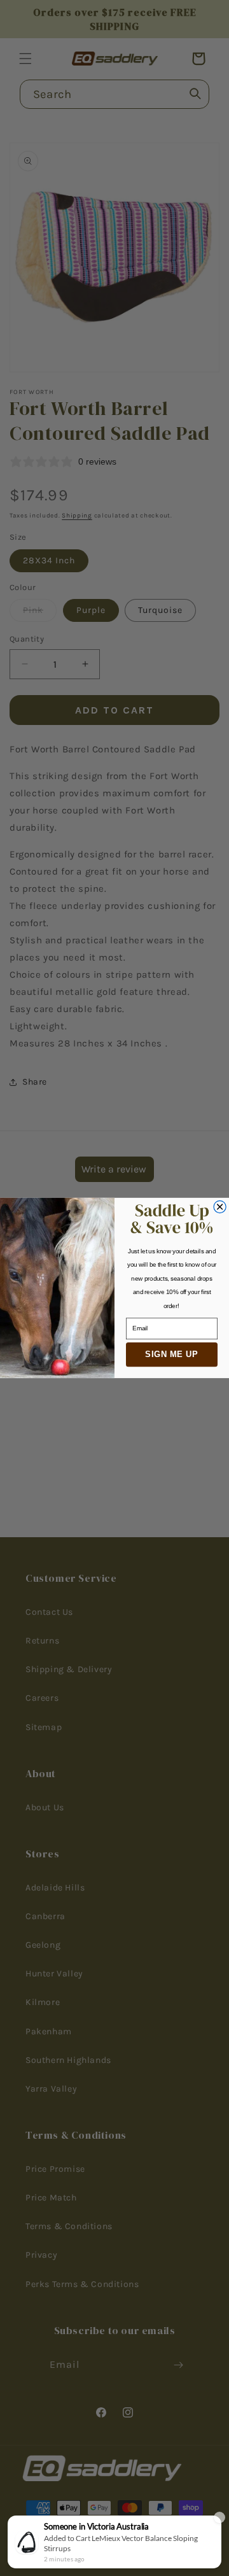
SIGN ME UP (172, 1354)
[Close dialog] (220, 1207)
